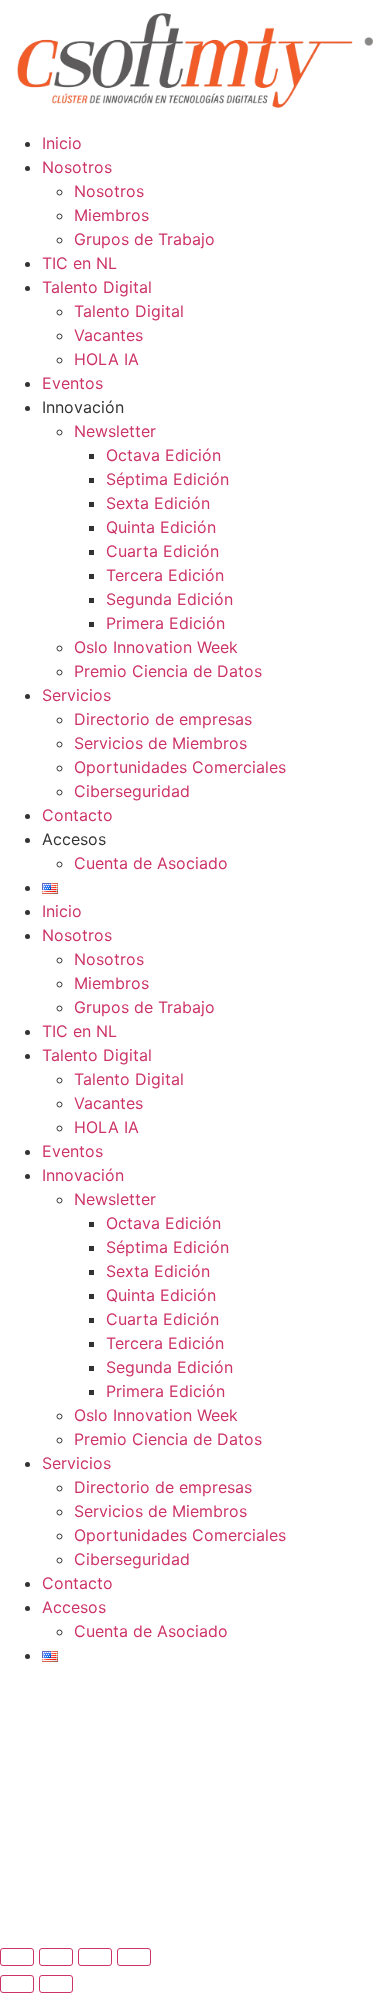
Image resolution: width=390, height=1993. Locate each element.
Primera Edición (165, 623)
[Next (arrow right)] (56, 1984)
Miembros (111, 215)
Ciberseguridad (132, 791)
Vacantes (108, 335)
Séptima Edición (167, 479)
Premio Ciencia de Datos (168, 671)
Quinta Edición (161, 527)
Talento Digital (97, 287)
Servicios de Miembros (160, 743)
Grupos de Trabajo (144, 239)
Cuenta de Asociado (151, 863)
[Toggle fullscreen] (95, 1957)
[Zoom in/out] (134, 1957)
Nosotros (77, 167)
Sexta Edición (158, 503)
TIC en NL (79, 263)
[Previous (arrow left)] (17, 1984)
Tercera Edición (165, 575)
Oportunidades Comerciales (180, 767)
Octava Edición (163, 455)
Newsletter (115, 431)
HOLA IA (106, 359)
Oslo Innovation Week (156, 647)
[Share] (56, 1957)
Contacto (77, 815)
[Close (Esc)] (17, 1957)
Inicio (62, 143)
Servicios (76, 695)
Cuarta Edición (162, 551)
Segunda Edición (169, 599)
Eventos (72, 383)
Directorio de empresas (163, 719)
